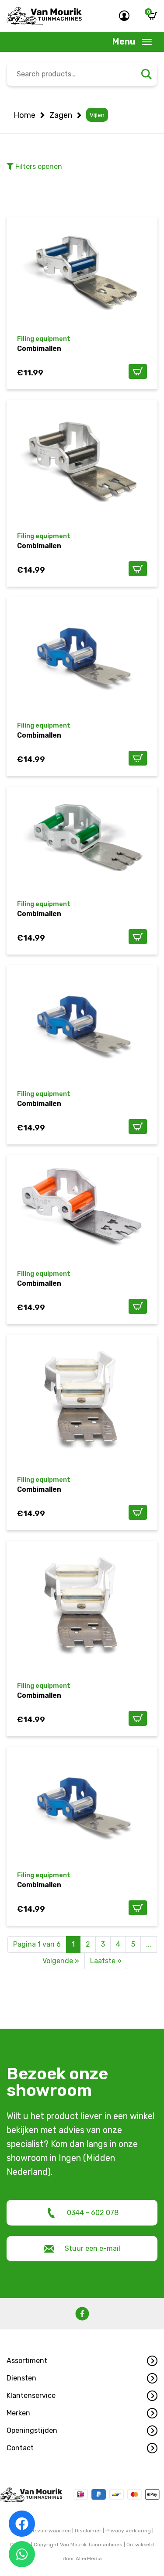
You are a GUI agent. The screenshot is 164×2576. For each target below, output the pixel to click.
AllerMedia (89, 2559)
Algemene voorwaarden (41, 2531)
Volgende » (61, 1961)
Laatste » (106, 1961)
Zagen (61, 115)
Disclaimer (88, 2531)
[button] (82, 2361)
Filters (38, 167)
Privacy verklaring (128, 2531)
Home (24, 115)
